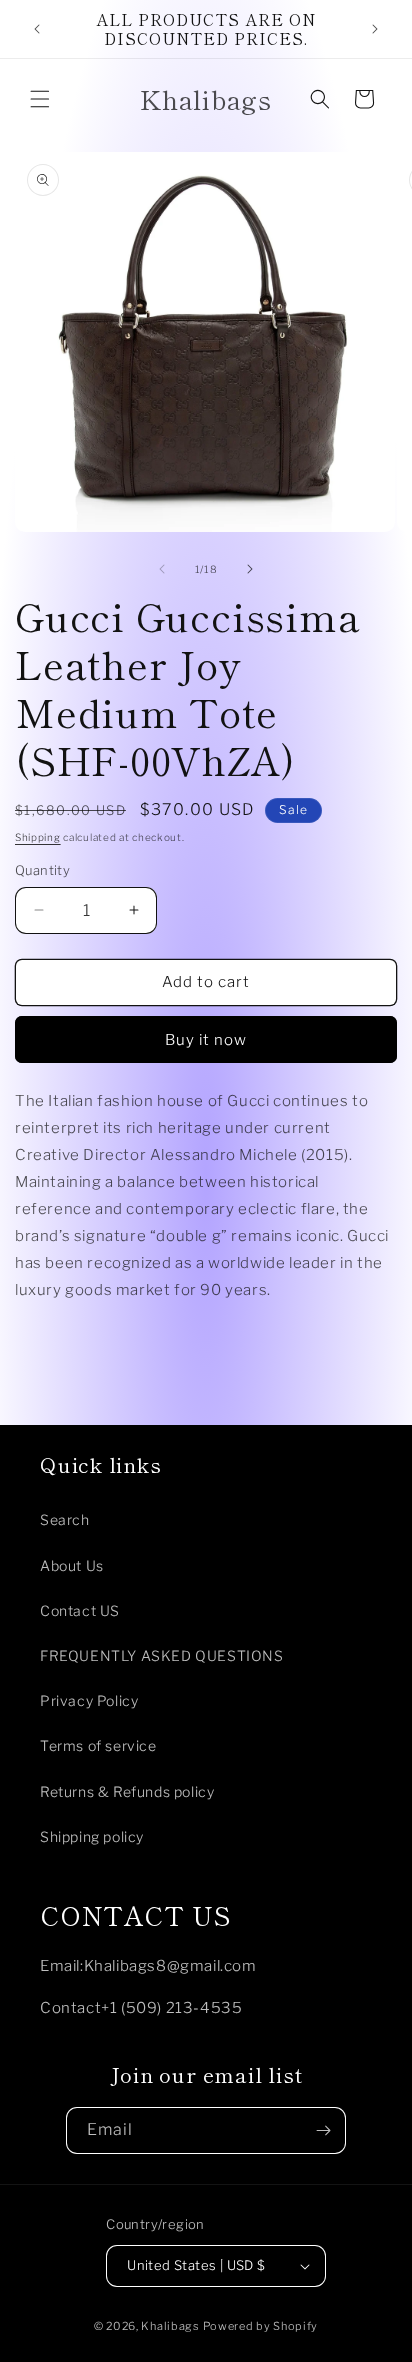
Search (65, 1519)
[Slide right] (250, 569)
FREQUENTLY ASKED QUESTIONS (162, 1655)
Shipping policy (92, 1836)
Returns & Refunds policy (127, 1791)
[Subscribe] (323, 2130)
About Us (72, 1565)
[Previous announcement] (37, 29)
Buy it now (206, 1040)
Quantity (42, 870)
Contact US (80, 1610)
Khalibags (170, 2326)
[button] (40, 99)
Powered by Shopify (261, 2326)
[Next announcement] (375, 29)
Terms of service (98, 1745)
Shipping (38, 837)
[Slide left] (162, 569)
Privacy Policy (89, 1700)
